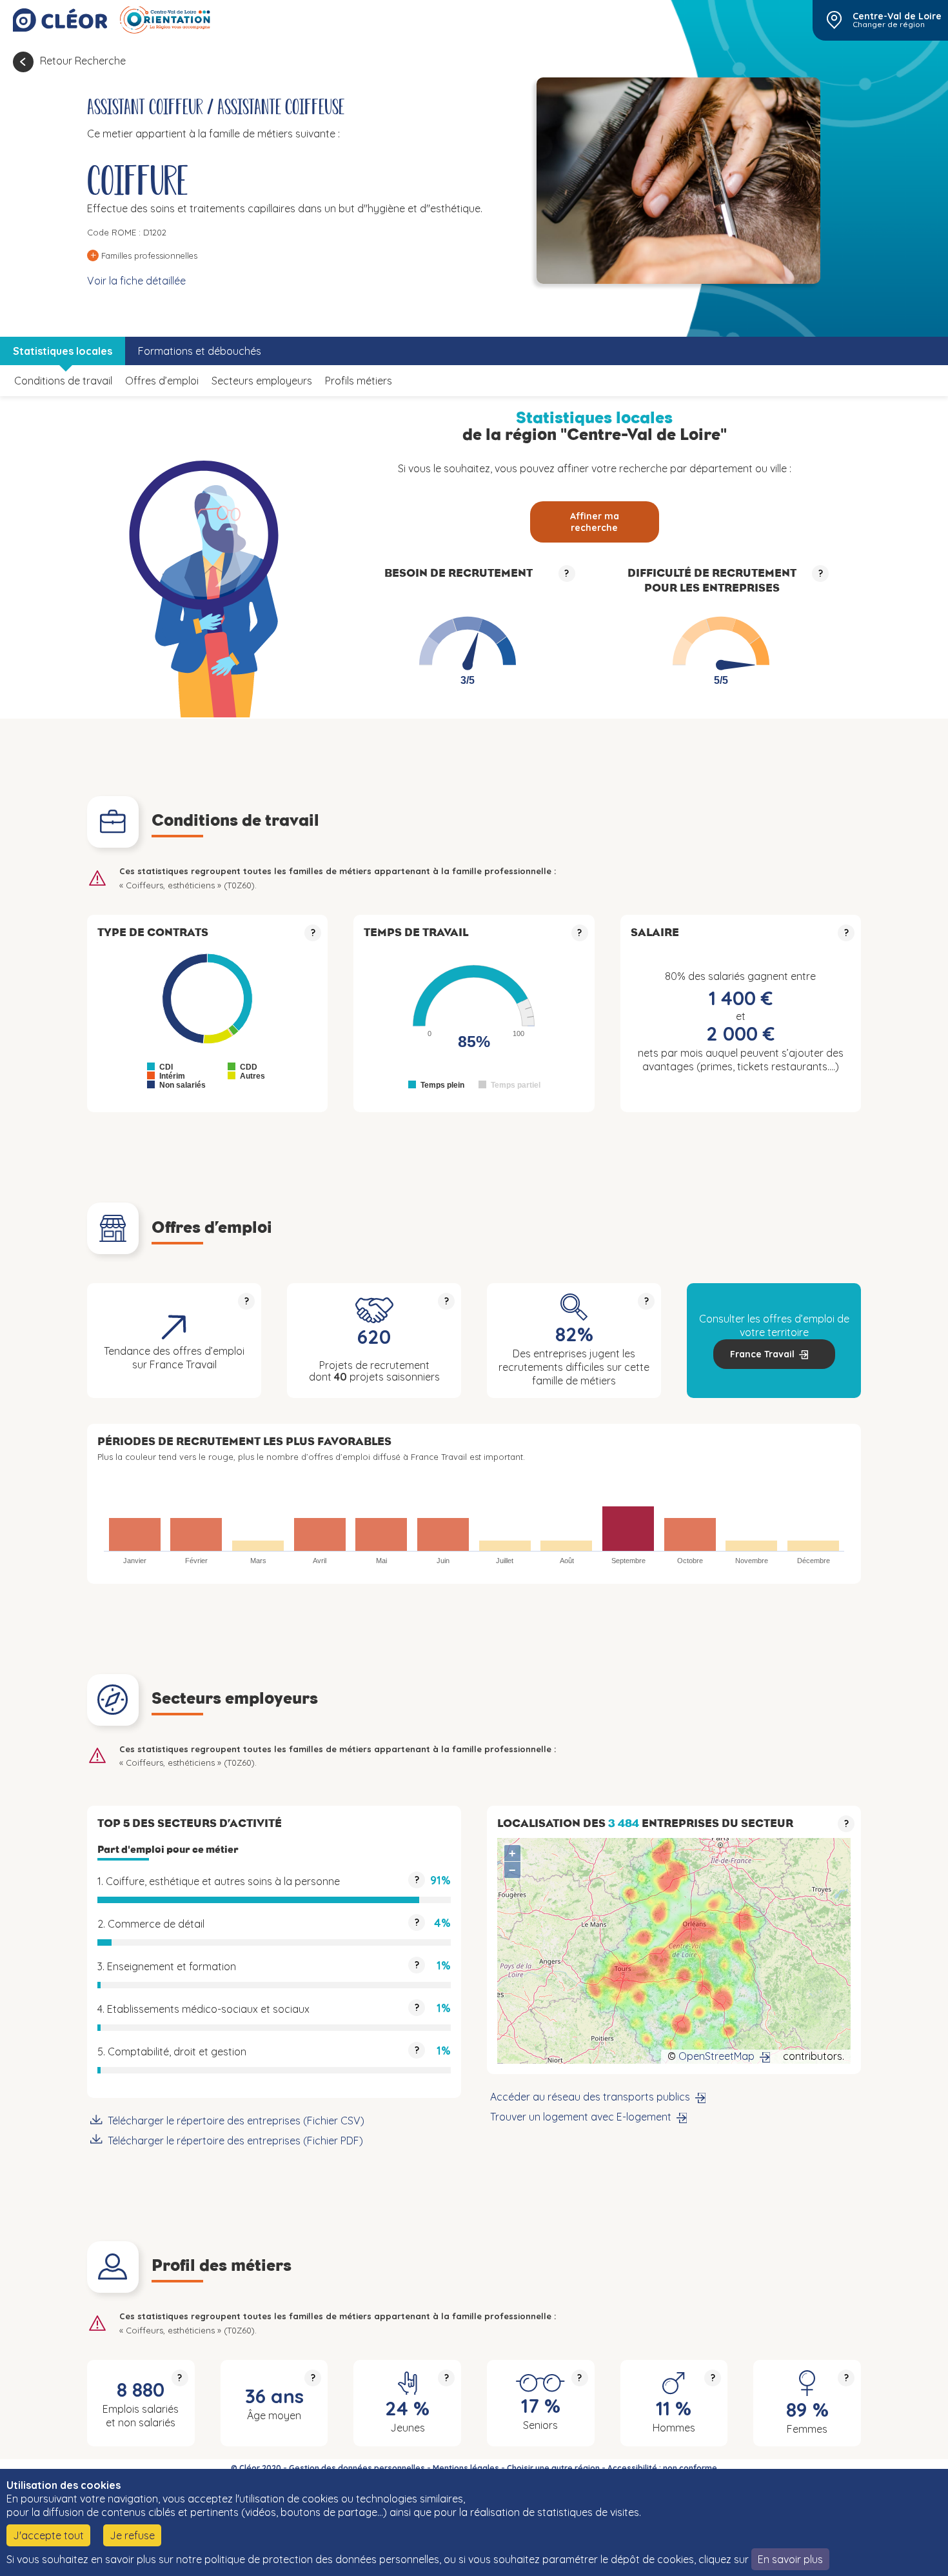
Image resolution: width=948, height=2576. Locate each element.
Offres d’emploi (162, 381)
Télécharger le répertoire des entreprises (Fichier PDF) (235, 2141)
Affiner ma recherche (595, 522)
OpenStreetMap (716, 2056)
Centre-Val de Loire (897, 16)
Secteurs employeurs (262, 381)
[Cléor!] (60, 20)
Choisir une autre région (553, 2468)
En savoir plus (790, 2559)
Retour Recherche (83, 61)
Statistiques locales (63, 351)
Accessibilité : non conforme (662, 2468)
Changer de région (889, 25)
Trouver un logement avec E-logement (581, 2117)
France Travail (762, 1354)
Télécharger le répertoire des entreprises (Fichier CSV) (236, 2121)
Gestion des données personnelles (357, 2468)
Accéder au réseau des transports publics (590, 2097)
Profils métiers (359, 381)
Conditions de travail (63, 381)
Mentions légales (466, 2468)
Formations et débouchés (200, 351)
